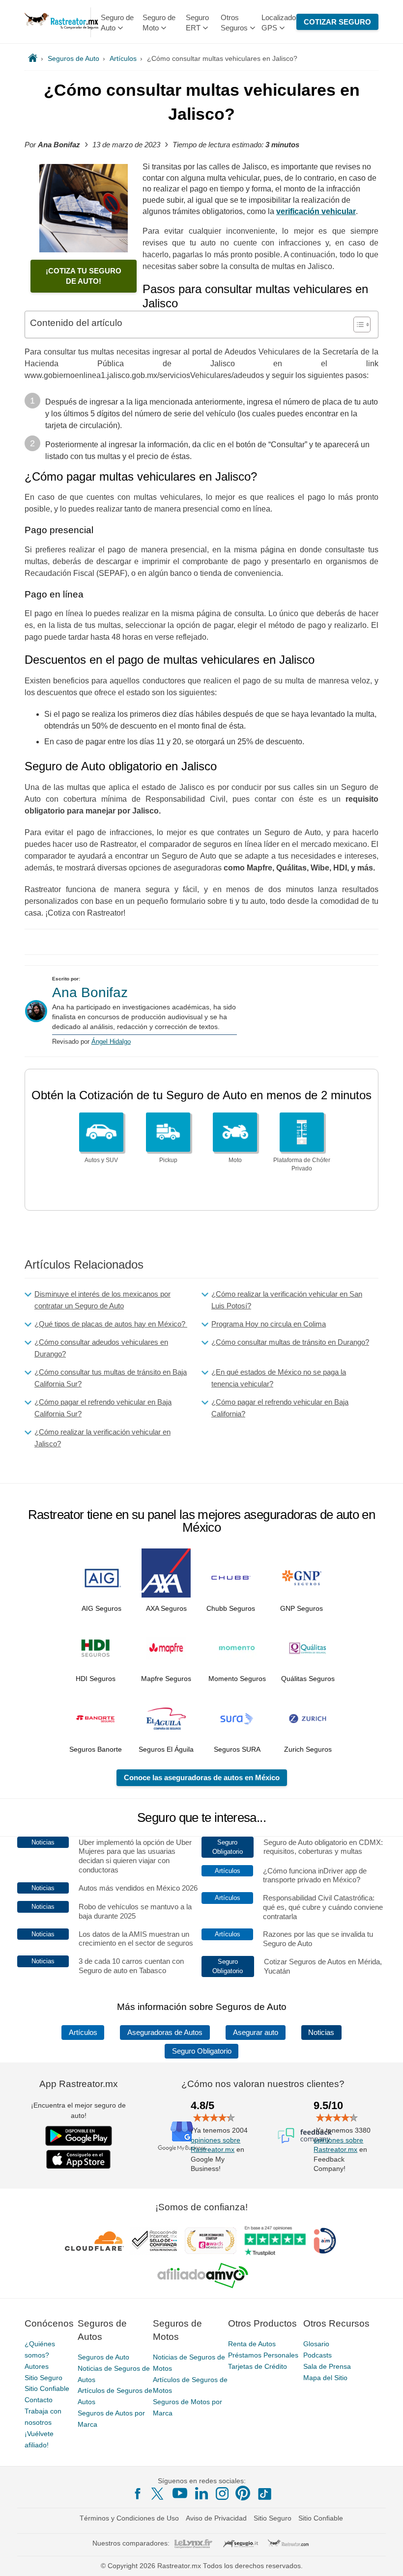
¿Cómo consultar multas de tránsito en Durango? (290, 1342)
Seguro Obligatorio (202, 2051)
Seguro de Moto (159, 23)
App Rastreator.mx (79, 2084)
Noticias (321, 2033)
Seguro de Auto (117, 23)
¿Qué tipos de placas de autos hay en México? (111, 1324)
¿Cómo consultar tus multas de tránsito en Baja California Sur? (111, 1378)
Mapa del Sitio (325, 2378)
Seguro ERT (197, 23)
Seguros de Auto (103, 2357)
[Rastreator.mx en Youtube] (180, 2493)
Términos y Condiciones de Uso (129, 2518)
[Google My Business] (182, 2136)
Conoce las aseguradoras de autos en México (202, 1777)
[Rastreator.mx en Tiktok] (264, 2493)
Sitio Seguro (43, 2378)
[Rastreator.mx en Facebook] (138, 2494)
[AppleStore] (79, 2159)
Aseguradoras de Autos (165, 2033)
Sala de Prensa (327, 2366)
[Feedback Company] (305, 2136)
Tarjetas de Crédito (258, 2366)
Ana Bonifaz (90, 992)
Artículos (83, 2033)
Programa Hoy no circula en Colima (269, 1324)
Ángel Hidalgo (111, 1042)
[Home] (33, 58)
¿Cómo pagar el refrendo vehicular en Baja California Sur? (103, 1408)
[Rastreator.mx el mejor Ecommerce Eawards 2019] (210, 2241)
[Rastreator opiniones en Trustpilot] (275, 2241)
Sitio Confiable (47, 2388)
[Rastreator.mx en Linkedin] (201, 2493)
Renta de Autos (252, 2344)
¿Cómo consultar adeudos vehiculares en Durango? (101, 1348)
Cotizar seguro (337, 22)
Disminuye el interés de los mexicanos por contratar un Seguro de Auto (102, 1300)
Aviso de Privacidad (216, 2518)
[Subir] (385, 2558)
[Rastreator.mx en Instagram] (222, 2494)
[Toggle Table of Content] (357, 325)
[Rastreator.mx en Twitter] (158, 2493)
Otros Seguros (234, 23)
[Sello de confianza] (154, 2241)
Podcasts (317, 2355)
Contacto (39, 2400)
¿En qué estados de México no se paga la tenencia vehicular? (279, 1378)
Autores (37, 2366)
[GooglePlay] (79, 2136)
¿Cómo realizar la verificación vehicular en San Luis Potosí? (287, 1300)
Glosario (316, 2344)
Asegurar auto (256, 2033)
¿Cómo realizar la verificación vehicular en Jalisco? (102, 1438)
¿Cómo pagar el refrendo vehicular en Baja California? (280, 1408)
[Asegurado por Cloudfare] (95, 2241)
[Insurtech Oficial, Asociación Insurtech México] (325, 2241)
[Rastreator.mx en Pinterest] (243, 2493)
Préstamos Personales (263, 2355)
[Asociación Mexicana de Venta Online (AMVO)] (203, 2276)
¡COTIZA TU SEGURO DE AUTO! (84, 276)
